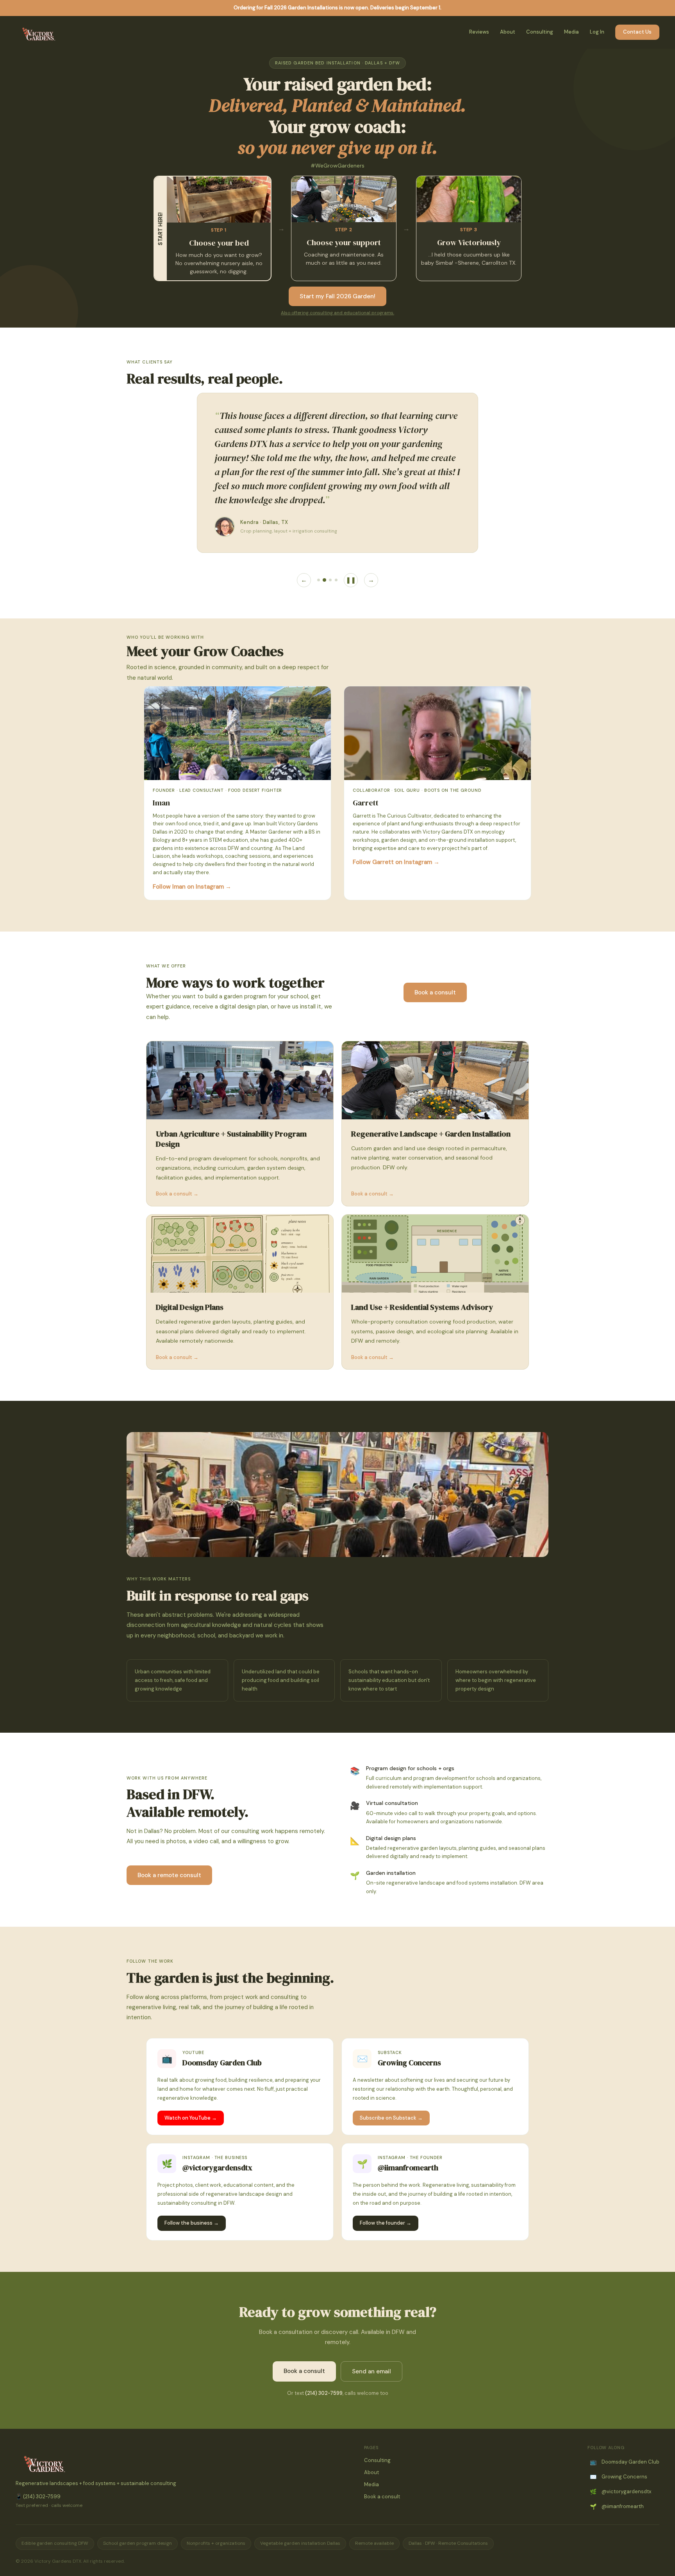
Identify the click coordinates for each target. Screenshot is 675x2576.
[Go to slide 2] (324, 580)
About (508, 32)
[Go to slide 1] (319, 580)
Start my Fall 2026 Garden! (337, 296)
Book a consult (435, 992)
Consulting (540, 32)
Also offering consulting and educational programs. (337, 313)
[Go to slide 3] (330, 580)
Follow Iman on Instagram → (192, 887)
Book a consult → (177, 1194)
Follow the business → (192, 2223)
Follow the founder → (386, 2223)
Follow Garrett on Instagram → (396, 862)
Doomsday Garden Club (625, 2462)
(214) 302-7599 (324, 2393)
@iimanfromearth (617, 2507)
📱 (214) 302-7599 (38, 2497)
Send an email (371, 2371)
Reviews (479, 32)
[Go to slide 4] (336, 580)
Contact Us (637, 32)
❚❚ (351, 580)
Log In (597, 32)
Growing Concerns (619, 2477)
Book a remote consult (169, 1875)
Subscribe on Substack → (391, 2118)
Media (571, 32)
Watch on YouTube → (191, 2118)
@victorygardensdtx (621, 2492)
